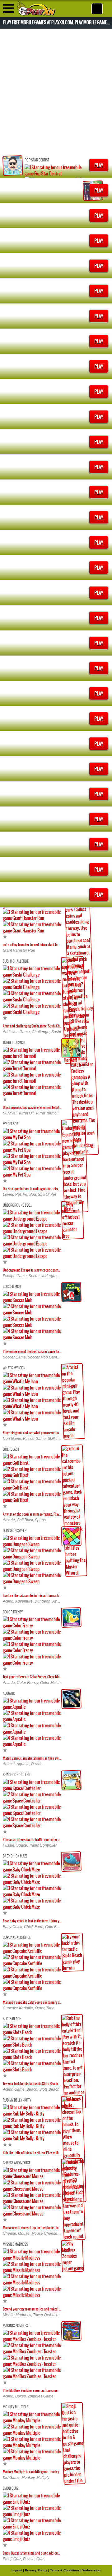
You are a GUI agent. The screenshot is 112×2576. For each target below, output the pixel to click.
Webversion (91, 2570)
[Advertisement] (56, 91)
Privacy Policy (36, 2570)
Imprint (17, 2570)
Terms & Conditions (65, 2570)
